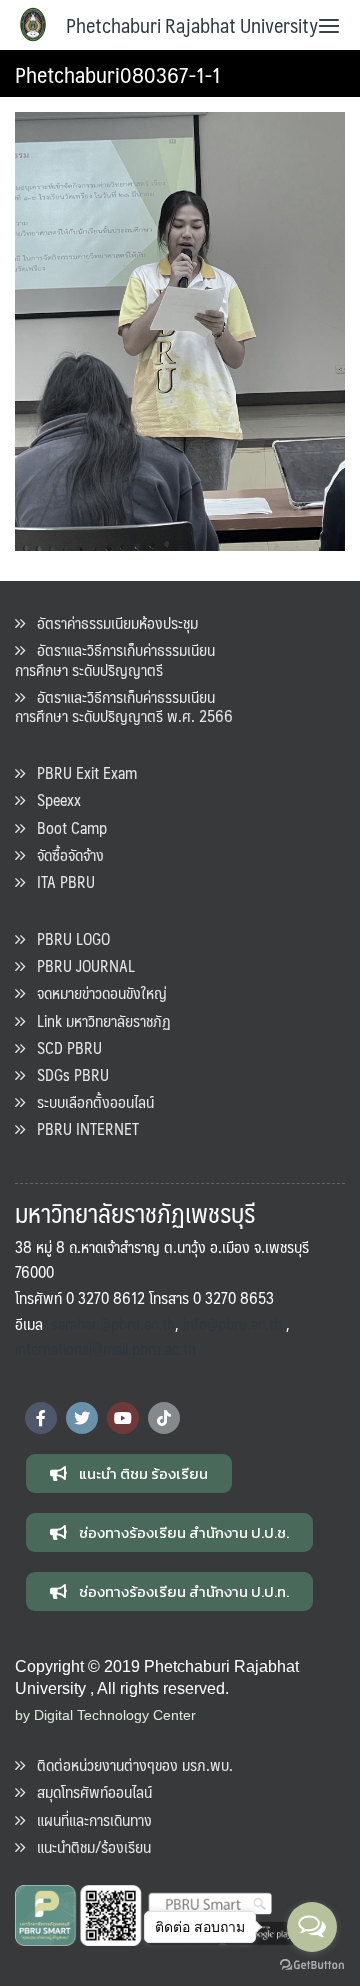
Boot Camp (66, 827)
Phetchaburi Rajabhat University (192, 25)
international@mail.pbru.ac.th (105, 1348)
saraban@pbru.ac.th (113, 1323)
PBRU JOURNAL (80, 965)
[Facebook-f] (41, 1418)
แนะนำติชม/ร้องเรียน (88, 1846)
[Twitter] (82, 1418)
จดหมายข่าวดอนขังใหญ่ (96, 992)
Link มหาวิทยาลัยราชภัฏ (98, 1020)
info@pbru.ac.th (232, 1323)
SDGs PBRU (67, 1074)
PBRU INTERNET (82, 1128)
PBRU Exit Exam (81, 772)
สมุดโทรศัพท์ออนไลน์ (88, 1791)
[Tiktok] (164, 1418)
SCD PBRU (63, 1047)
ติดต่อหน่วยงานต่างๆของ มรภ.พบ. (129, 1764)
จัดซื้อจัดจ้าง (64, 854)
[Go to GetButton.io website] (312, 1965)
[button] (129, 1473)
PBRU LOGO (67, 938)
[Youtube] (123, 1418)
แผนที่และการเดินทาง (88, 1819)
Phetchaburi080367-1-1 (118, 73)
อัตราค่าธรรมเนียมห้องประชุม (111, 622)
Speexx (53, 799)
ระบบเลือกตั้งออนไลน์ (89, 1101)
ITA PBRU (60, 881)
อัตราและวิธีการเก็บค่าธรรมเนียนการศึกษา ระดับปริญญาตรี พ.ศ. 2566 (124, 706)
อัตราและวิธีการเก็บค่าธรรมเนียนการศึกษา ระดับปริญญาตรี (115, 659)
